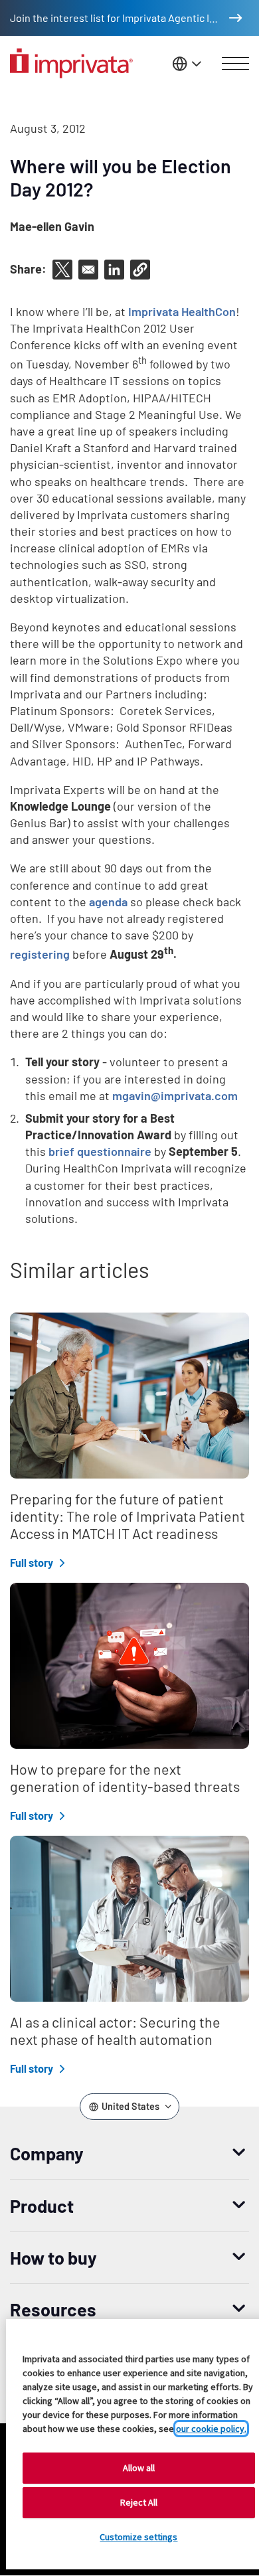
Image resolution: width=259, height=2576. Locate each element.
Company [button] (47, 2153)
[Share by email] (88, 270)
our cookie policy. (211, 2429)
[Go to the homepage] (71, 63)
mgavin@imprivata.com (175, 1095)
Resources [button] (53, 2309)
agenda (108, 902)
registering (40, 954)
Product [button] (42, 2206)
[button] (140, 270)
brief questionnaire (100, 1151)
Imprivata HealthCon (182, 311)
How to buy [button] (53, 2257)
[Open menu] (235, 64)
